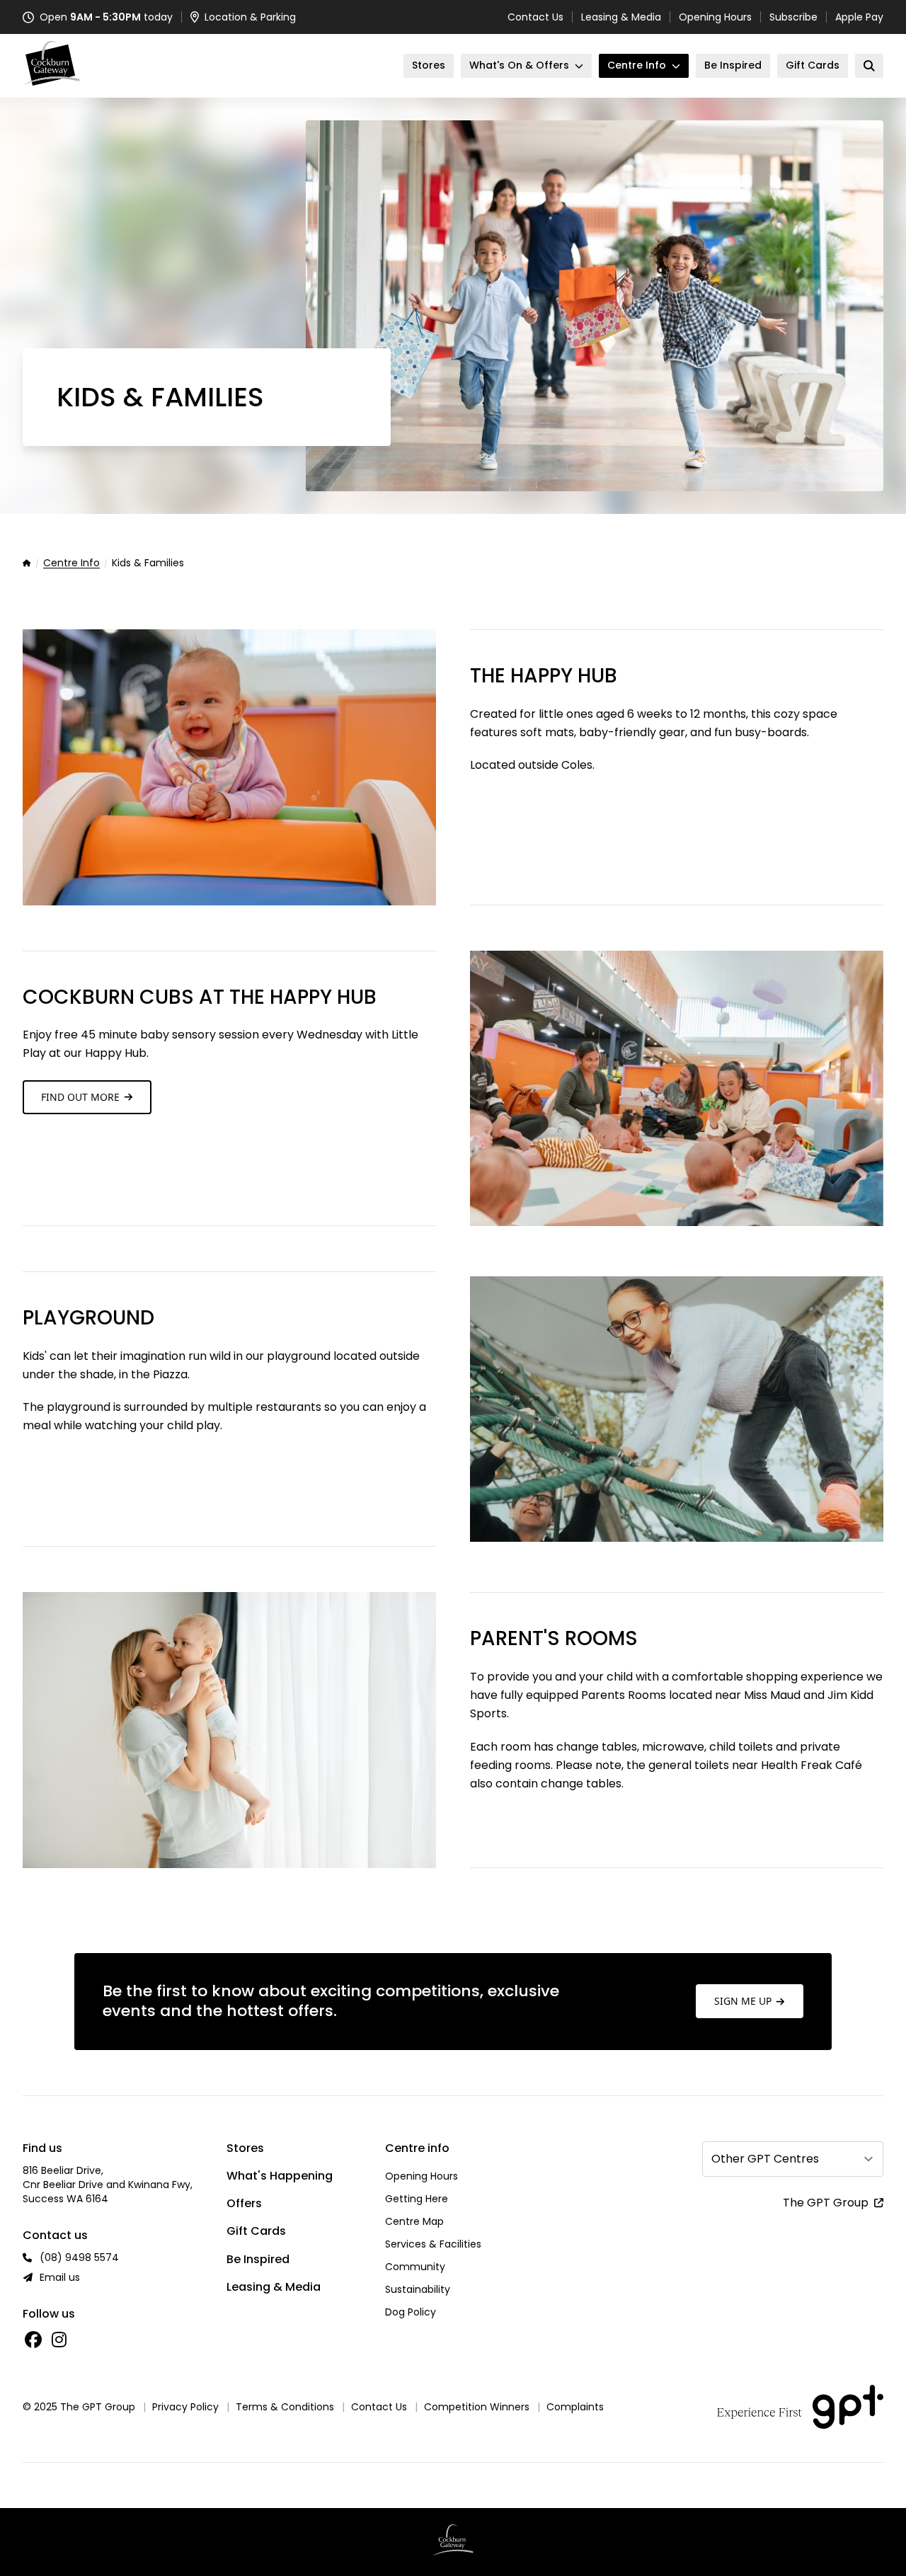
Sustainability (418, 2289)
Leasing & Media (621, 17)
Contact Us (535, 17)
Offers (244, 2203)
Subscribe (793, 17)
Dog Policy (411, 2312)
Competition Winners (477, 2407)
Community (415, 2267)
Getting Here (417, 2199)
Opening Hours (715, 17)
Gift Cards (256, 2231)
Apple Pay (859, 17)
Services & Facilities (433, 2244)
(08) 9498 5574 (79, 2257)
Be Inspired (258, 2259)
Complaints (575, 2407)
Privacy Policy (185, 2407)
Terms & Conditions (285, 2407)
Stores (245, 2148)
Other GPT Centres (765, 2159)
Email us (60, 2277)
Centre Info (71, 563)
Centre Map (414, 2221)
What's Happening (280, 2176)
